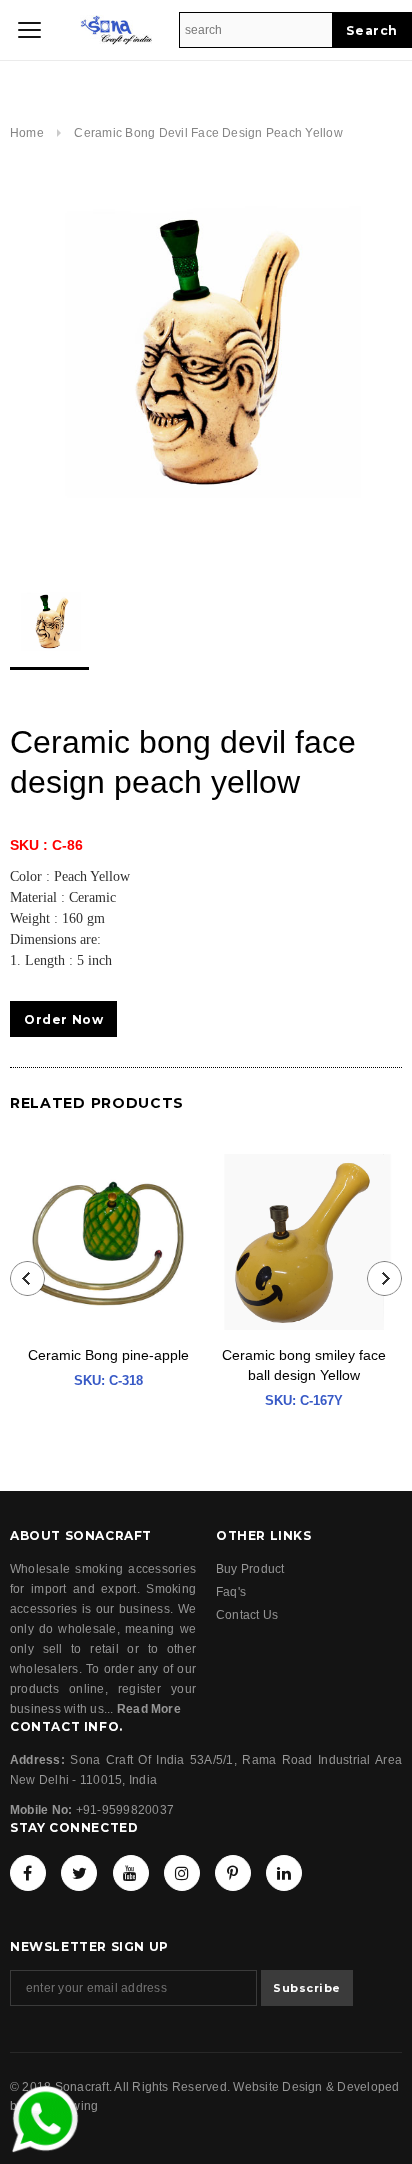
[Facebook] (28, 1873)
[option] (206, 357)
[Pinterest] (233, 1873)
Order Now (63, 1019)
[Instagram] (182, 1873)
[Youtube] (131, 1873)
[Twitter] (79, 1873)
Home (27, 133)
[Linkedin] (284, 1873)
